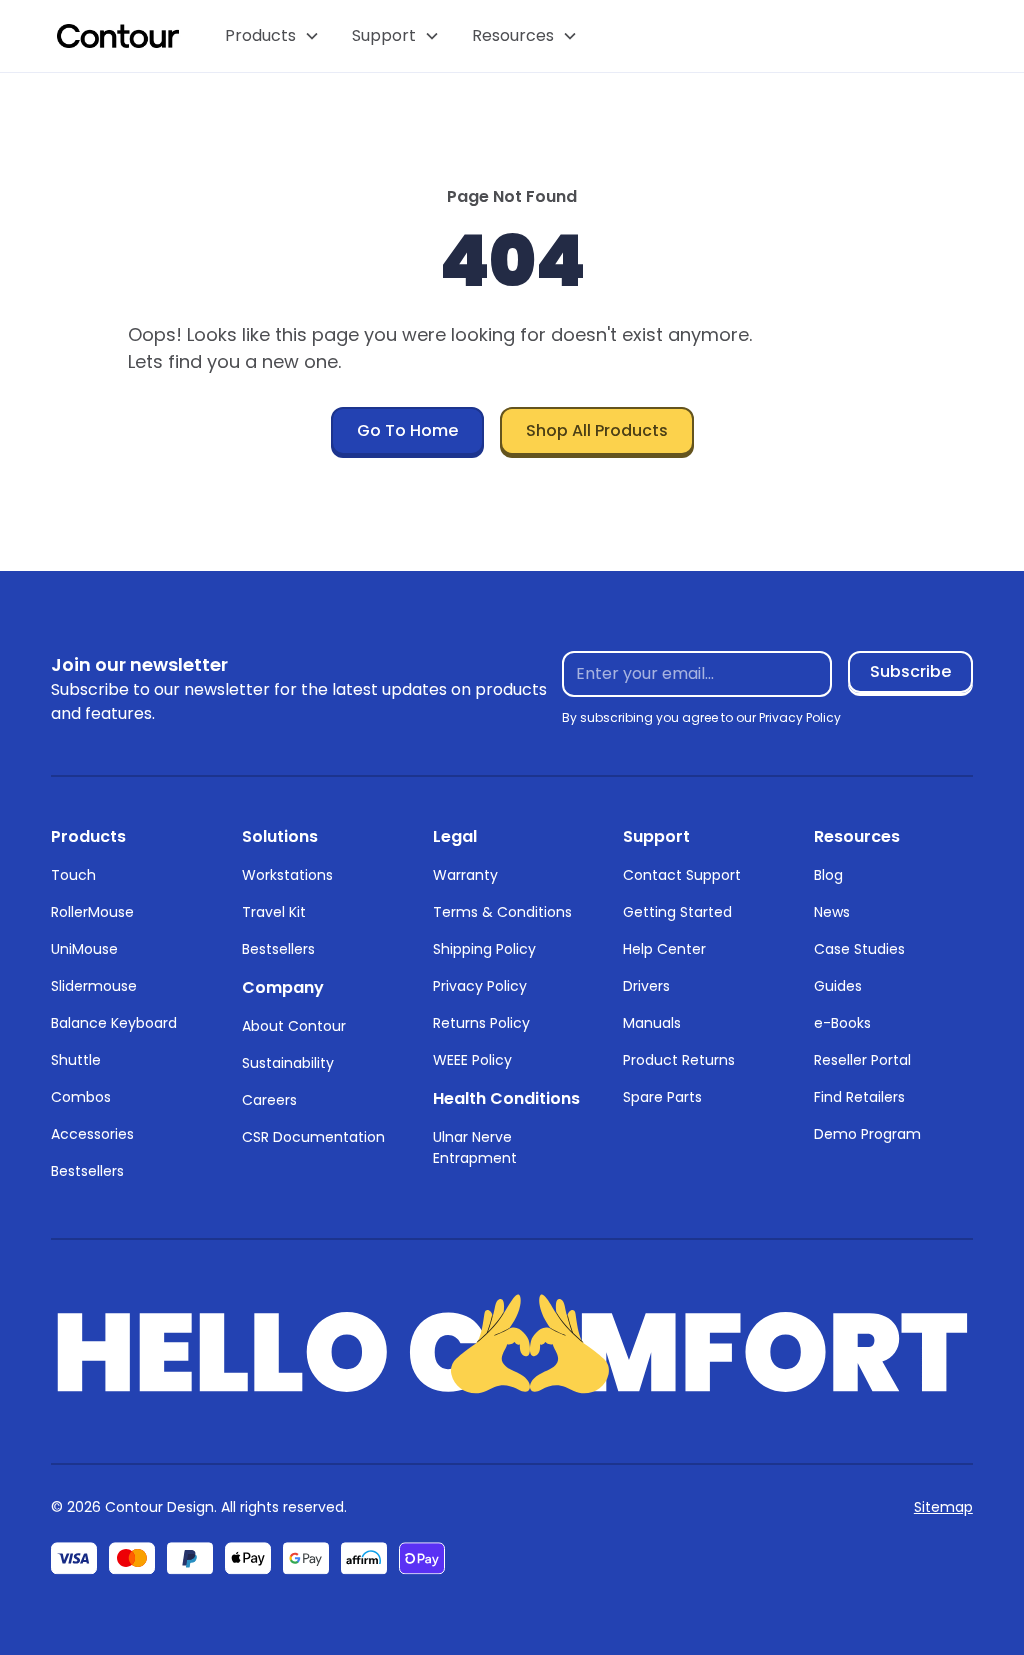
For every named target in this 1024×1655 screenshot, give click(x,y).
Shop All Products (597, 430)
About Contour (294, 1026)
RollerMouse (92, 912)
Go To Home (407, 430)
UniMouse (84, 949)
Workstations (287, 875)
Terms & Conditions (502, 912)
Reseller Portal (862, 1060)
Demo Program (867, 1134)
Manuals (652, 1023)
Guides (838, 986)
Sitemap (943, 1507)
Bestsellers (87, 1171)
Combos (81, 1097)
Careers (269, 1100)
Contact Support (682, 875)
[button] (272, 36)
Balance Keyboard (114, 1023)
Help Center (664, 949)
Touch (73, 875)
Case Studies (859, 949)
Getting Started (677, 912)
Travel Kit (274, 912)
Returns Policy (481, 1023)
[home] (118, 36)
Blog (828, 875)
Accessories (92, 1134)
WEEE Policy (472, 1060)
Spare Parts (662, 1097)
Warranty (465, 875)
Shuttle (76, 1060)
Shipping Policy (484, 949)
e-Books (842, 1023)
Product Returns (679, 1060)
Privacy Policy (480, 986)
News (832, 912)
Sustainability (288, 1063)
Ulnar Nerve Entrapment (475, 1147)
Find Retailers (859, 1097)
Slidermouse (94, 986)
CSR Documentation (313, 1137)
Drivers (646, 986)
